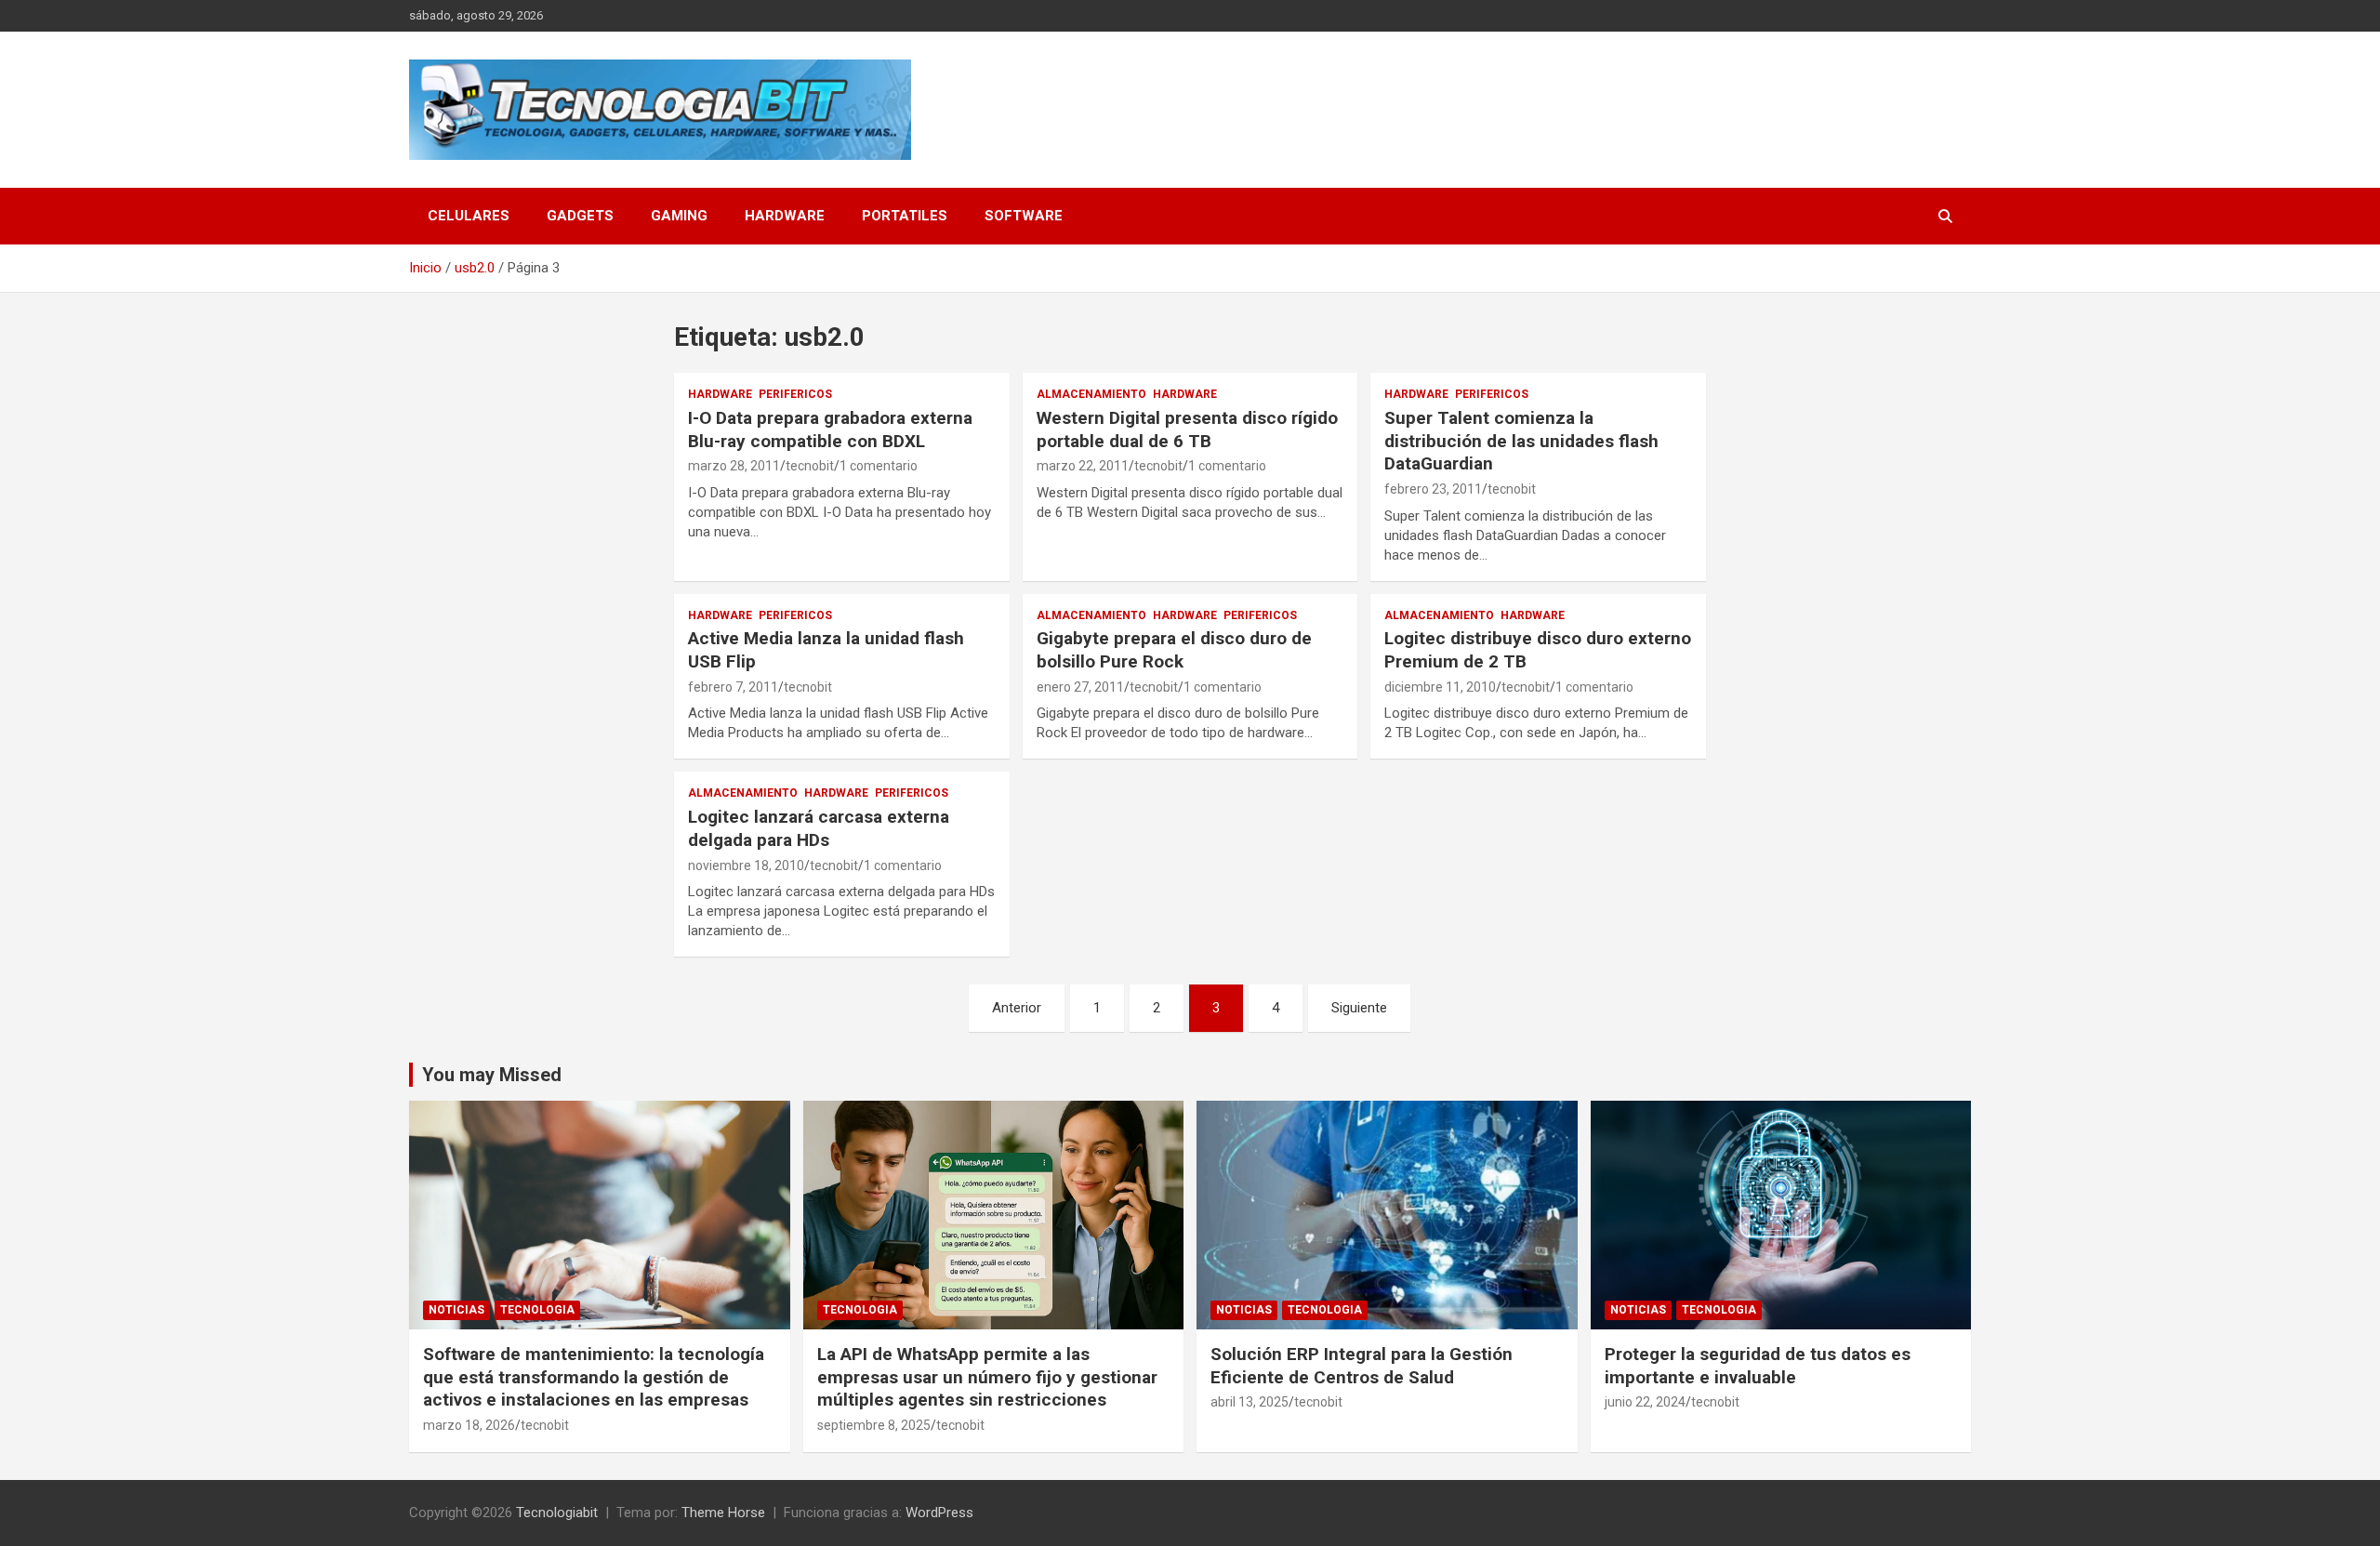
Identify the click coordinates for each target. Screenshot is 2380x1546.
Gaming (679, 216)
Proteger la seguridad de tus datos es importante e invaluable (1758, 1366)
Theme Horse (723, 1513)
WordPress (939, 1513)
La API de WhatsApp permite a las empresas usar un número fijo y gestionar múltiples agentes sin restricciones (987, 1377)
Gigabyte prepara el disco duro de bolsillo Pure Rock (1174, 650)
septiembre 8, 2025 (874, 1425)
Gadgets (580, 216)
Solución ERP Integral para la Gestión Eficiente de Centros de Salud (1362, 1366)
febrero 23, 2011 (1433, 489)
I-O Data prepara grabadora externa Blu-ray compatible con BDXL (830, 429)
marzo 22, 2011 (1083, 466)
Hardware (785, 216)
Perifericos (795, 394)
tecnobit (810, 466)
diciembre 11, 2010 (1440, 687)
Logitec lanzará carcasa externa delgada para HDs (819, 828)
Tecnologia (537, 1310)
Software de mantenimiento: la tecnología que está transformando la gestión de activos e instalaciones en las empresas (594, 1377)
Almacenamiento (1091, 394)
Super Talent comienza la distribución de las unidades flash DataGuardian (1521, 441)
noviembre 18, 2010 (746, 865)
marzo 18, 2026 (469, 1425)
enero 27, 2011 (1080, 687)
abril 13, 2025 (1249, 1402)
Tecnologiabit (557, 1513)
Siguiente (1359, 1008)
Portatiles (905, 216)
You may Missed (492, 1075)
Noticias (456, 1310)
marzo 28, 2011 (734, 466)
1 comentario (879, 466)
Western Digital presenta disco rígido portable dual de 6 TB (1187, 429)
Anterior (1017, 1008)
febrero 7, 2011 (733, 687)
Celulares (469, 216)
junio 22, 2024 (1645, 1402)
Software (1024, 216)
